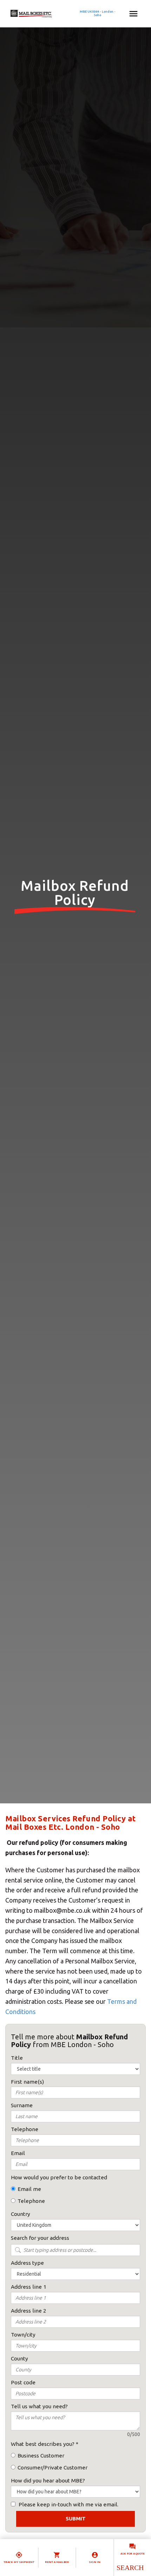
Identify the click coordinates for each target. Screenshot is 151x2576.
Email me (29, 2189)
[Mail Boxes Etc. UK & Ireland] (52, 14)
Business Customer (41, 2456)
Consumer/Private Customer (52, 2468)
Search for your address (40, 2238)
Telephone (31, 2201)
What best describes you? (43, 2444)
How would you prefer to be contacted (59, 2177)
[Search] (130, 2568)
